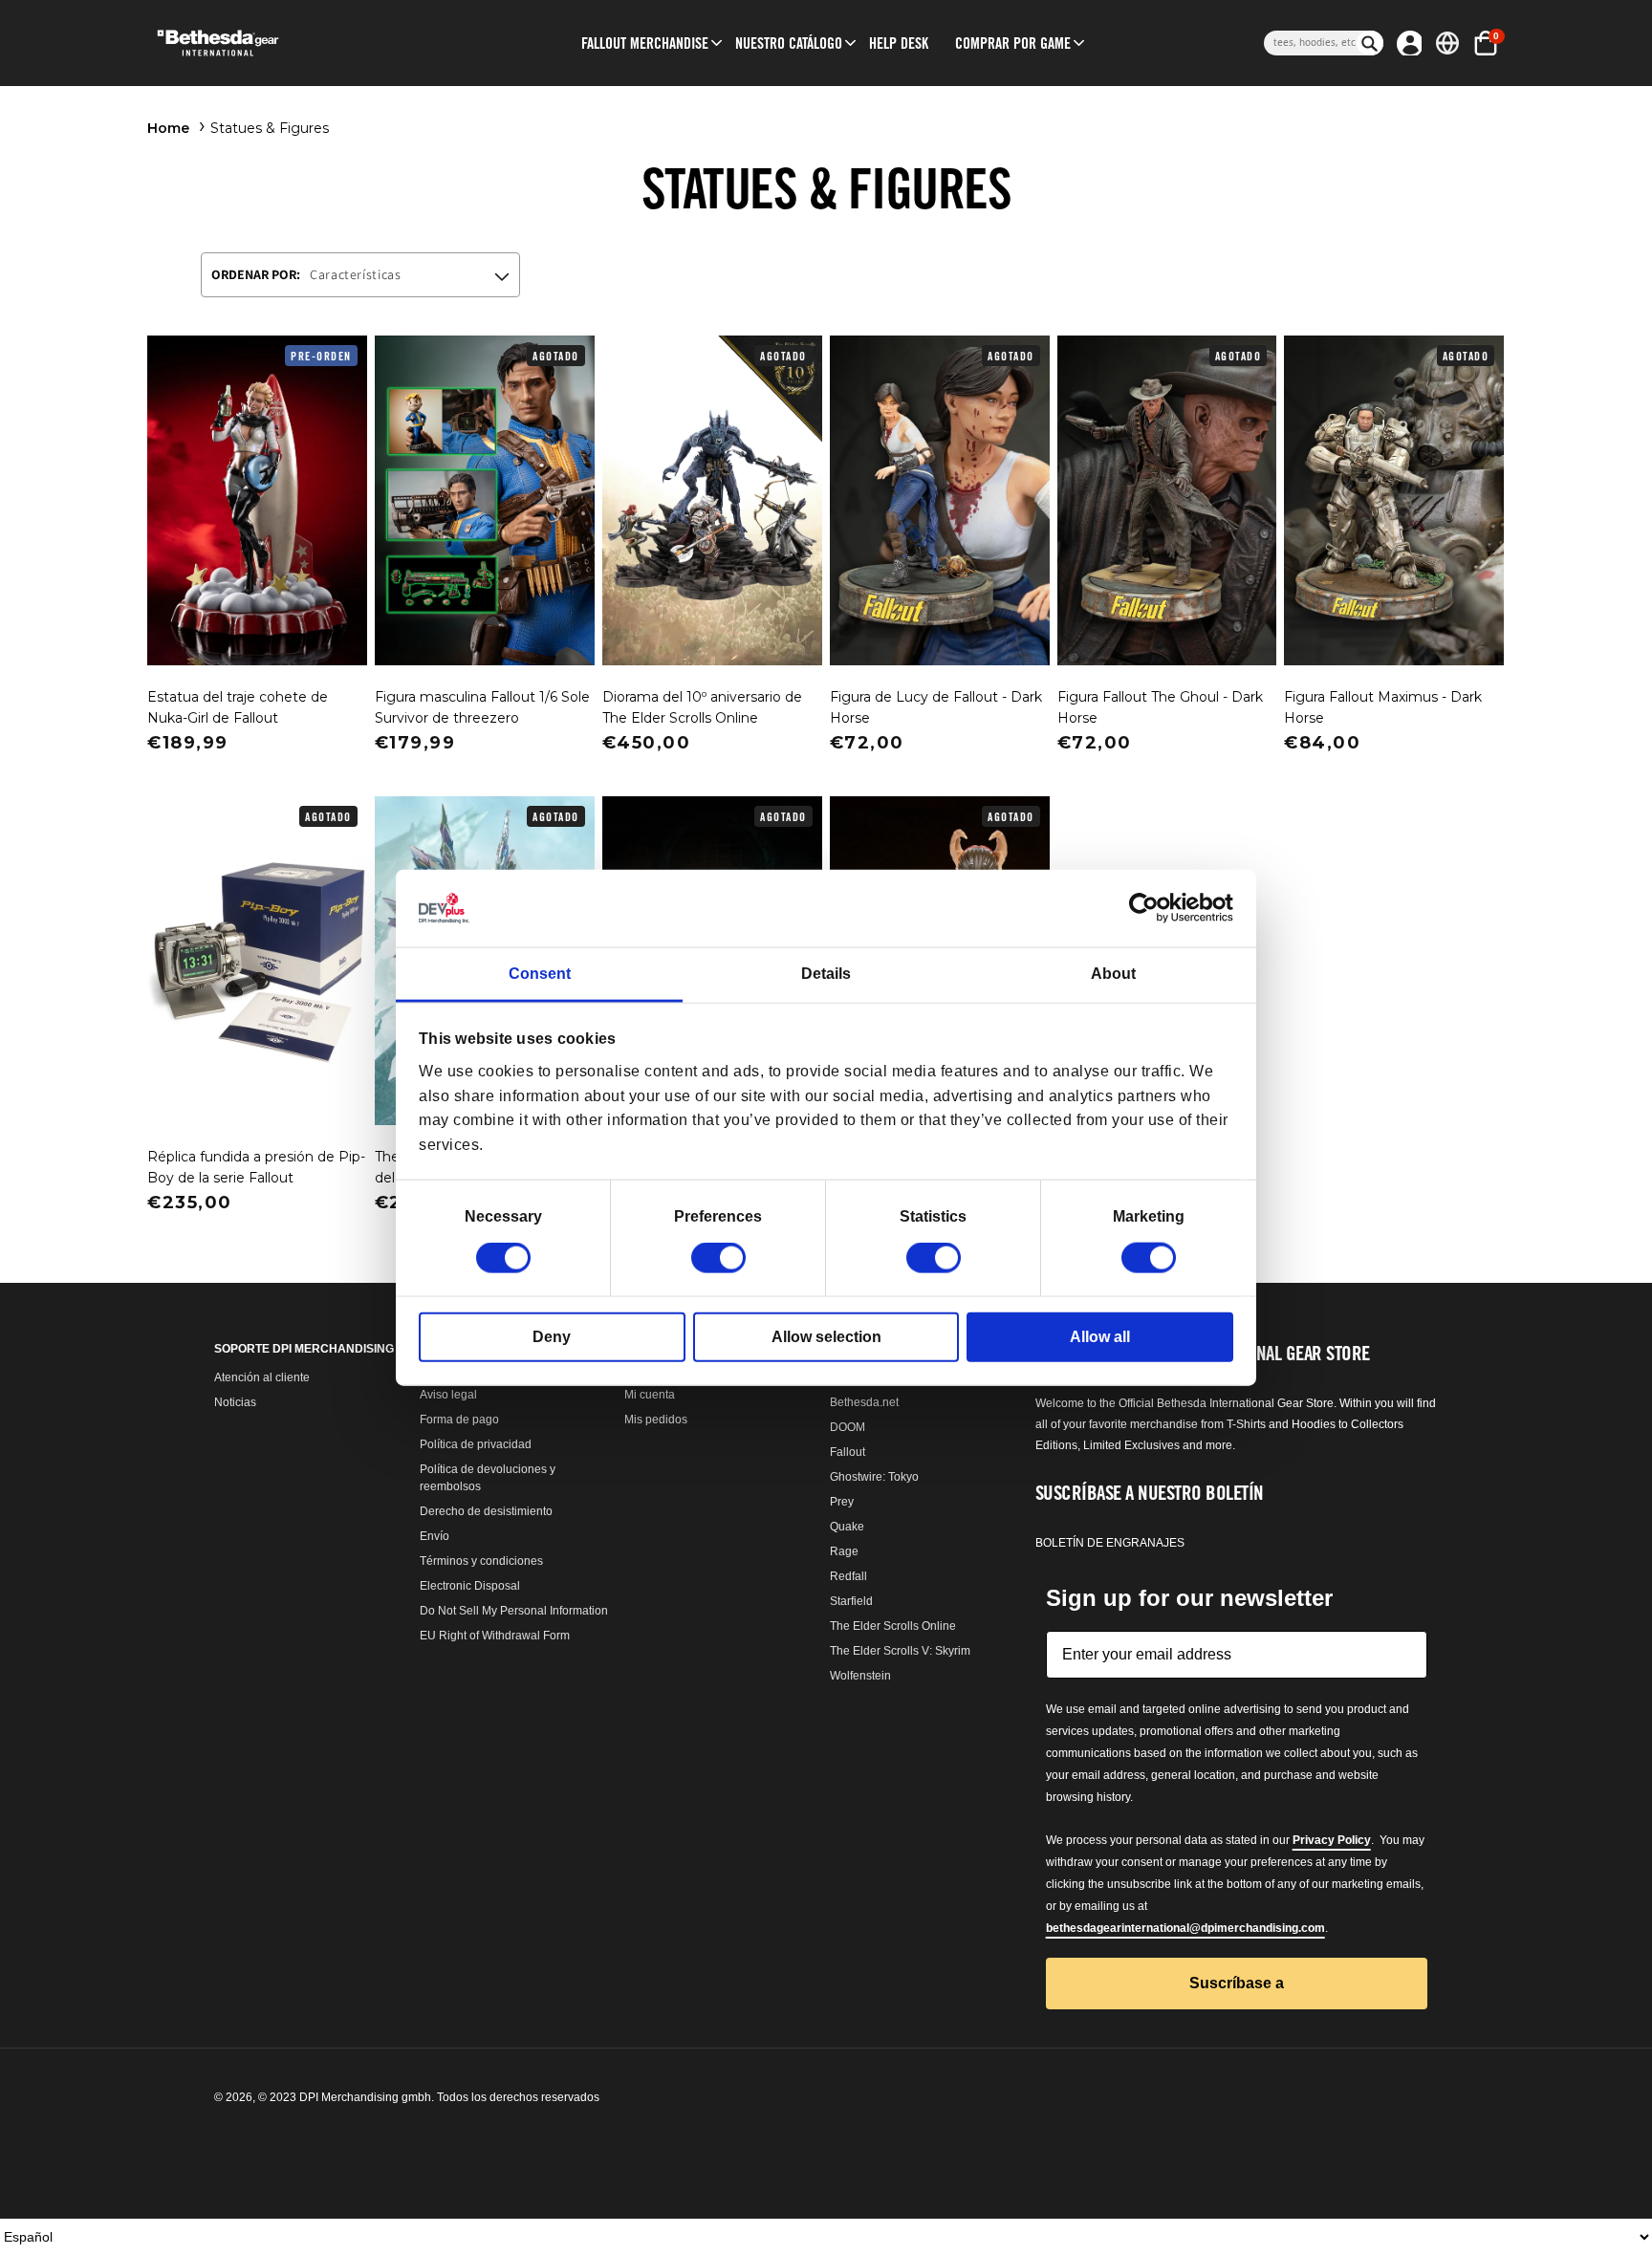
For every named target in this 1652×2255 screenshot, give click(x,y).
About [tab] (1113, 974)
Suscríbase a (826, 1521)
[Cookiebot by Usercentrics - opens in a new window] (1150, 908)
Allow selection (826, 1337)
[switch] (718, 1258)
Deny (552, 1337)
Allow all (1100, 1337)
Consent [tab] (540, 974)
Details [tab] (826, 974)
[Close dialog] (1017, 852)
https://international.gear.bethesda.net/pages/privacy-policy (812, 1400)
